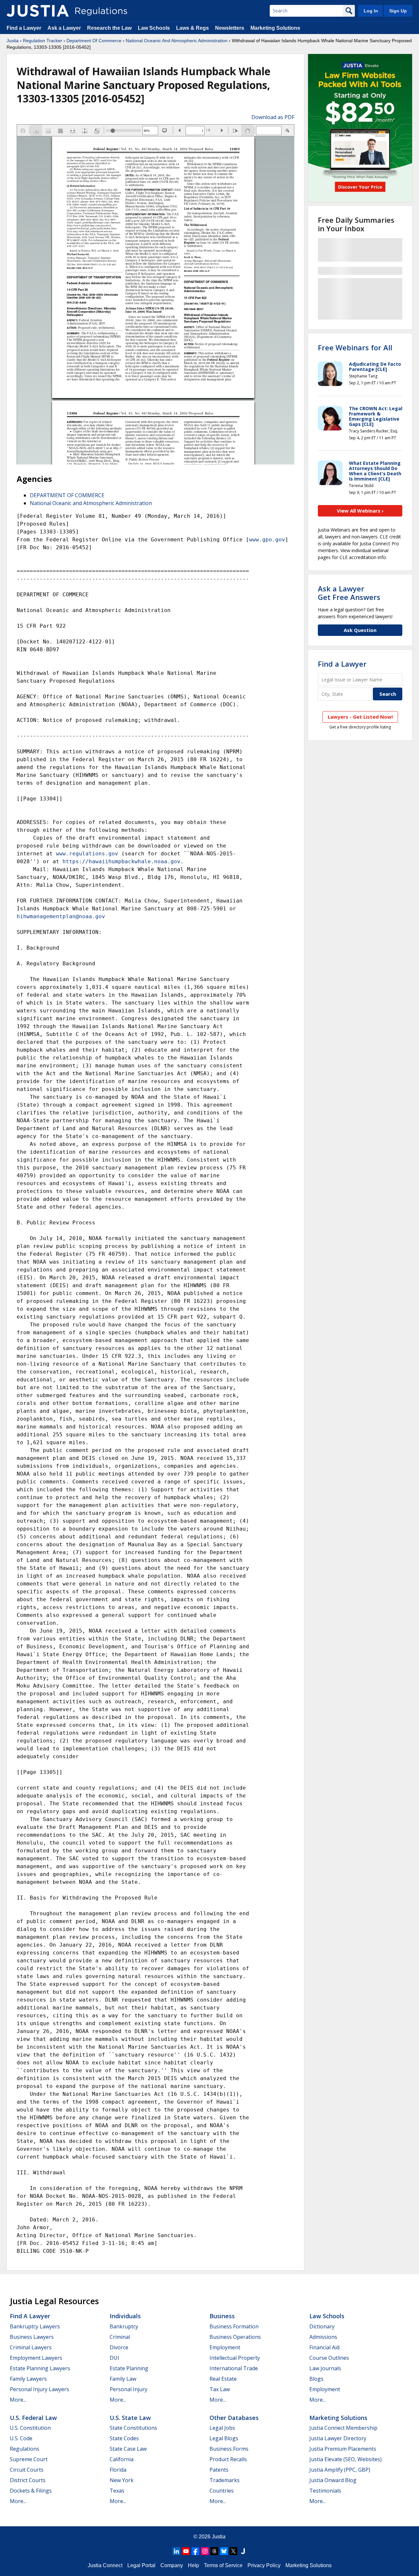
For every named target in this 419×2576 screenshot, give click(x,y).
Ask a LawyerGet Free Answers (349, 593)
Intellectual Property (235, 2358)
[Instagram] (205, 2551)
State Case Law (128, 2449)
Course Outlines (329, 2358)
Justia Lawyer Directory (338, 2438)
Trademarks (225, 2480)
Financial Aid (324, 2347)
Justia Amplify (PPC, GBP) (340, 2470)
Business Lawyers (32, 2337)
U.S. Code (21, 2438)
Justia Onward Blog (333, 2480)
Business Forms (229, 2449)
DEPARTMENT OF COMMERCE (67, 495)
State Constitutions (133, 2428)
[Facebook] (195, 2551)
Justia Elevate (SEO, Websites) (346, 2459)
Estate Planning (129, 2368)
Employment (225, 2347)
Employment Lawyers (36, 2358)
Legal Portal (141, 2565)
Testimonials (325, 2491)
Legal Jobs (222, 2428)
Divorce (119, 2347)
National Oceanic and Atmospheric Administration (91, 503)
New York (122, 2480)
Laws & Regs (192, 28)
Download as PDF (273, 117)
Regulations (25, 2449)
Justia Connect (105, 2565)
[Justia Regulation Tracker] (38, 11)
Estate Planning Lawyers (40, 2368)
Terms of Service (223, 2565)
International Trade (234, 2368)
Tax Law (220, 2389)
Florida (118, 2470)
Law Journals (325, 2368)
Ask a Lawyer (65, 28)
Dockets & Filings (31, 2491)
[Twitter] (233, 2551)
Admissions (323, 2337)
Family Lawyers (28, 2379)
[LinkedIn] (176, 2551)
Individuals (125, 2316)
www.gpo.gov (267, 540)
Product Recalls (228, 2459)
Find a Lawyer (24, 28)
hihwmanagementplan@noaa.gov (61, 916)
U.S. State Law (130, 2418)
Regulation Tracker (43, 41)
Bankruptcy (124, 2326)
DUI (114, 2358)
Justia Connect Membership (343, 2428)
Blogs (316, 2379)
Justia (13, 41)
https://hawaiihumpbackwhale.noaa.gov (121, 861)
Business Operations (235, 2337)
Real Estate (223, 2379)
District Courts (28, 2480)
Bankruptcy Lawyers (35, 2326)
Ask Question (360, 630)
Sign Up (398, 11)
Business (222, 2316)
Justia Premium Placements (343, 2449)
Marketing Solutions (275, 28)
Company (172, 2565)
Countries (222, 2491)
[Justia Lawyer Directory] (243, 2551)
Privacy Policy (264, 2565)
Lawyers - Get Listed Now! (360, 717)
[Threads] (214, 2551)
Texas (117, 2491)
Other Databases (234, 2418)
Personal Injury (128, 2389)
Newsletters (230, 28)
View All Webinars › (360, 511)
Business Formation (234, 2326)
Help (193, 2565)
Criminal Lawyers (31, 2347)
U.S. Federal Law (33, 2418)
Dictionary (322, 2326)
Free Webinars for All (355, 347)
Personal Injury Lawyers (39, 2389)
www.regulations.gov (87, 854)
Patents (219, 2470)
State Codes (124, 2438)
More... (18, 2400)
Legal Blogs (224, 2438)
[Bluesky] (224, 2551)
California (122, 2459)
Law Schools (154, 28)
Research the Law (109, 28)
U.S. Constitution (30, 2428)
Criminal (120, 2337)
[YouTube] (186, 2551)
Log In (371, 11)
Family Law (123, 2379)
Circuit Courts (27, 2470)
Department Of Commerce (94, 41)
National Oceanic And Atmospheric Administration (177, 41)
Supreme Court (29, 2459)
